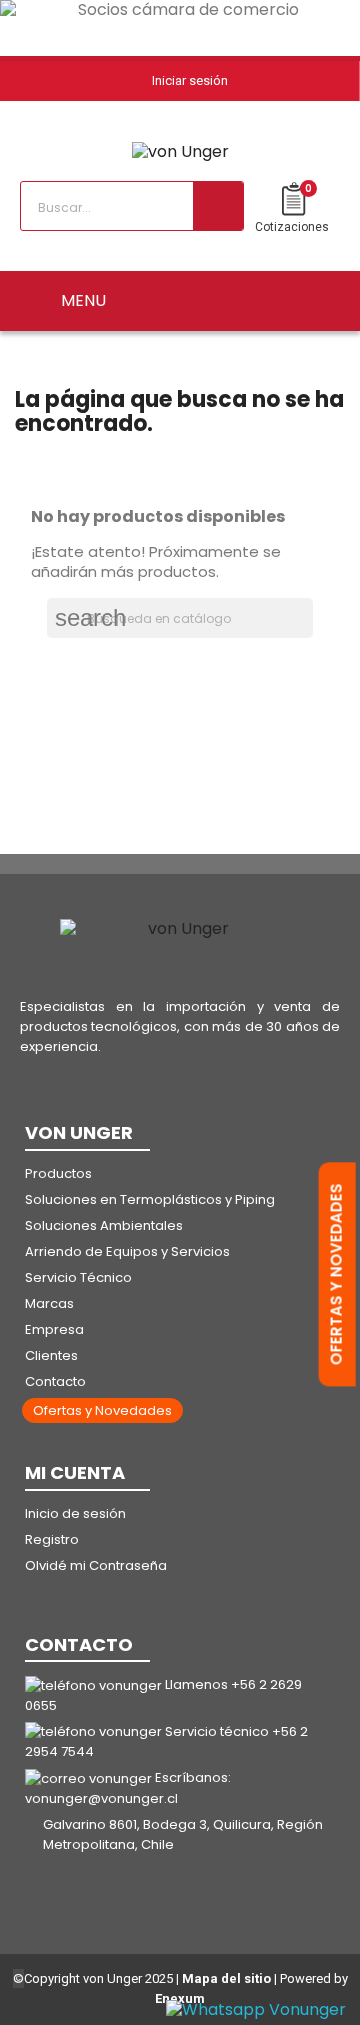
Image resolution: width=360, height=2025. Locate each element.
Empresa (54, 1329)
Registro (52, 1539)
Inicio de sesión (75, 1513)
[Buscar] (218, 206)
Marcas (49, 1303)
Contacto (55, 1381)
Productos (58, 1173)
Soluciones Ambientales (104, 1225)
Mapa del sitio (226, 1978)
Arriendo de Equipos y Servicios (127, 1251)
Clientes (51, 1355)
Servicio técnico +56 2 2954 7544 (166, 1741)
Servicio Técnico (78, 1277)
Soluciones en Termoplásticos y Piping (150, 1199)
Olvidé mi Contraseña (96, 1565)
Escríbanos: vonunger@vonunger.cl (128, 1787)
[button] (102, 1410)
